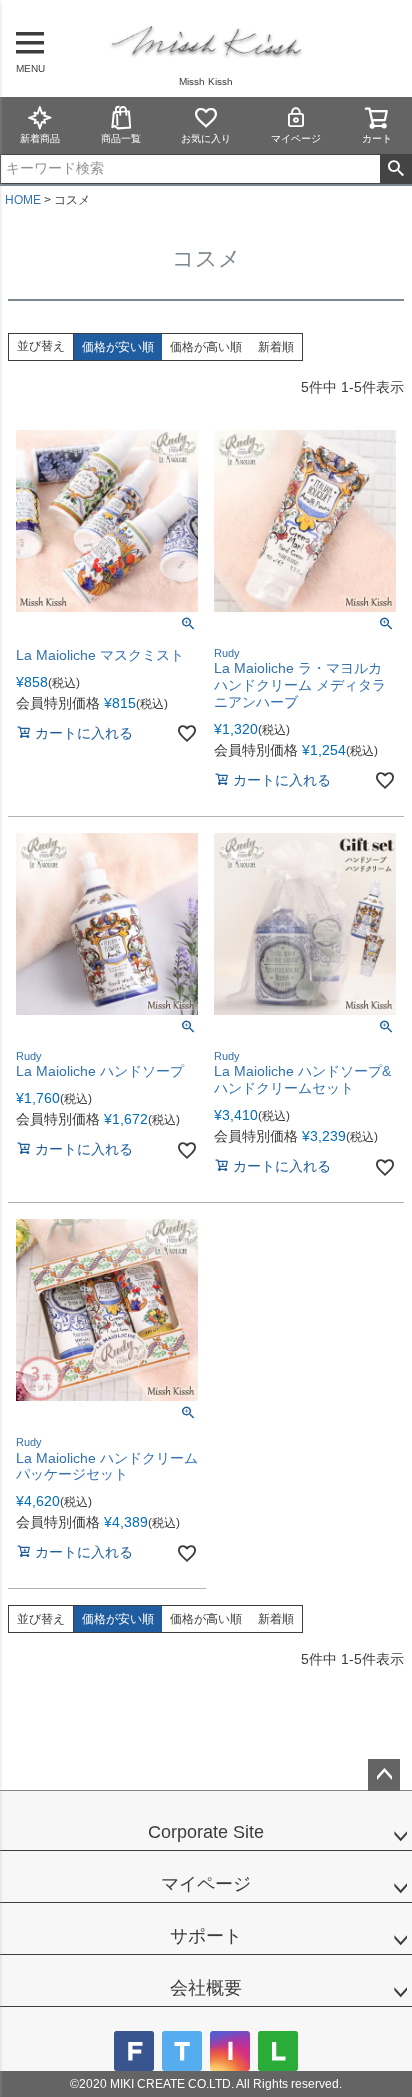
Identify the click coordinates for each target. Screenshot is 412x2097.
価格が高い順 (206, 347)
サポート (206, 1936)
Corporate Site (206, 1832)
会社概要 (206, 1988)
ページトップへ (384, 1775)
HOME (23, 200)
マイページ (296, 138)
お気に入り (206, 138)
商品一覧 (121, 138)
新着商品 (40, 138)
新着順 (276, 347)
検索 (395, 169)
